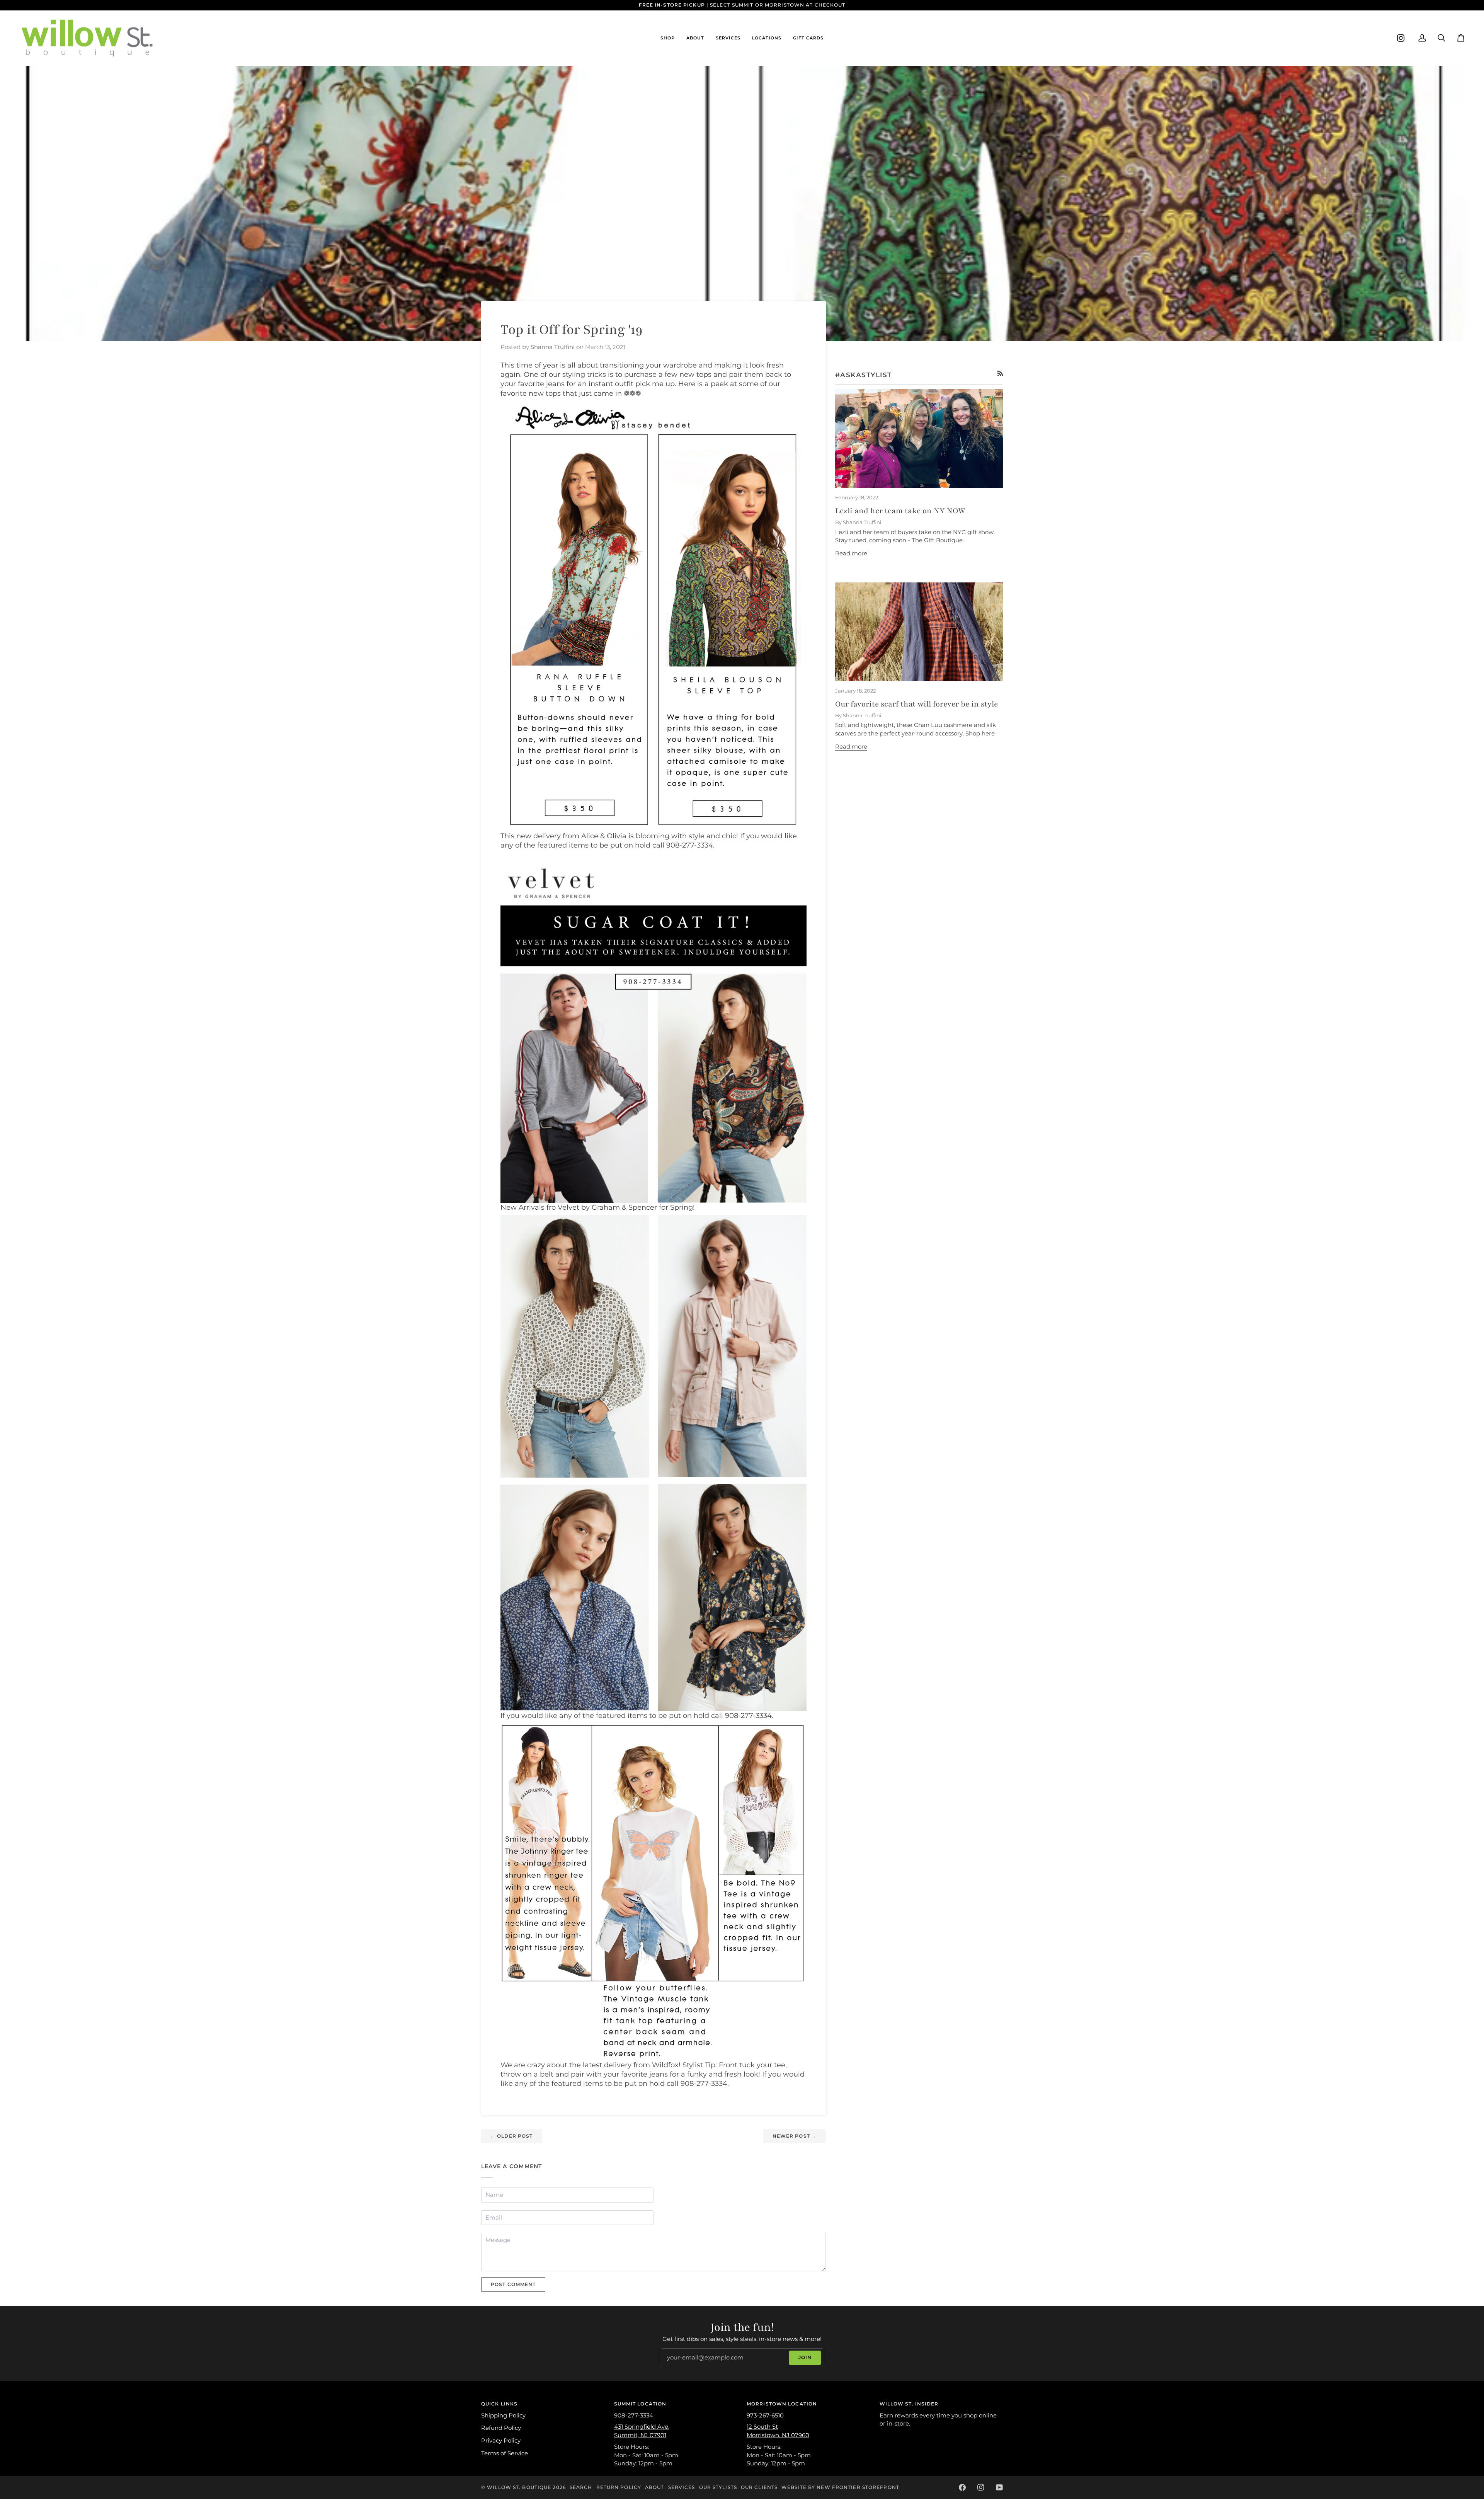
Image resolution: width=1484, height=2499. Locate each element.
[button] (668, 38)
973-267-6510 (765, 2416)
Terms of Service (505, 2453)
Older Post (511, 2136)
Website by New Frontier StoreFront (840, 2487)
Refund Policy (501, 2428)
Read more (851, 553)
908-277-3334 (634, 2416)
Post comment (513, 2284)
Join (805, 2357)
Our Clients (759, 2487)
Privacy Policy (501, 2441)
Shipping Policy (503, 2416)
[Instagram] (1401, 38)
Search (581, 2487)
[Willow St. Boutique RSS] (1000, 374)
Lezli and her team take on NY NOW (900, 511)
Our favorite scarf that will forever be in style (916, 704)
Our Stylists (718, 2487)
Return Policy (619, 2487)
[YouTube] (999, 2487)
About (655, 2487)
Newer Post (795, 2136)
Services (682, 2487)
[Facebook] (962, 2487)
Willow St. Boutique (519, 2487)
